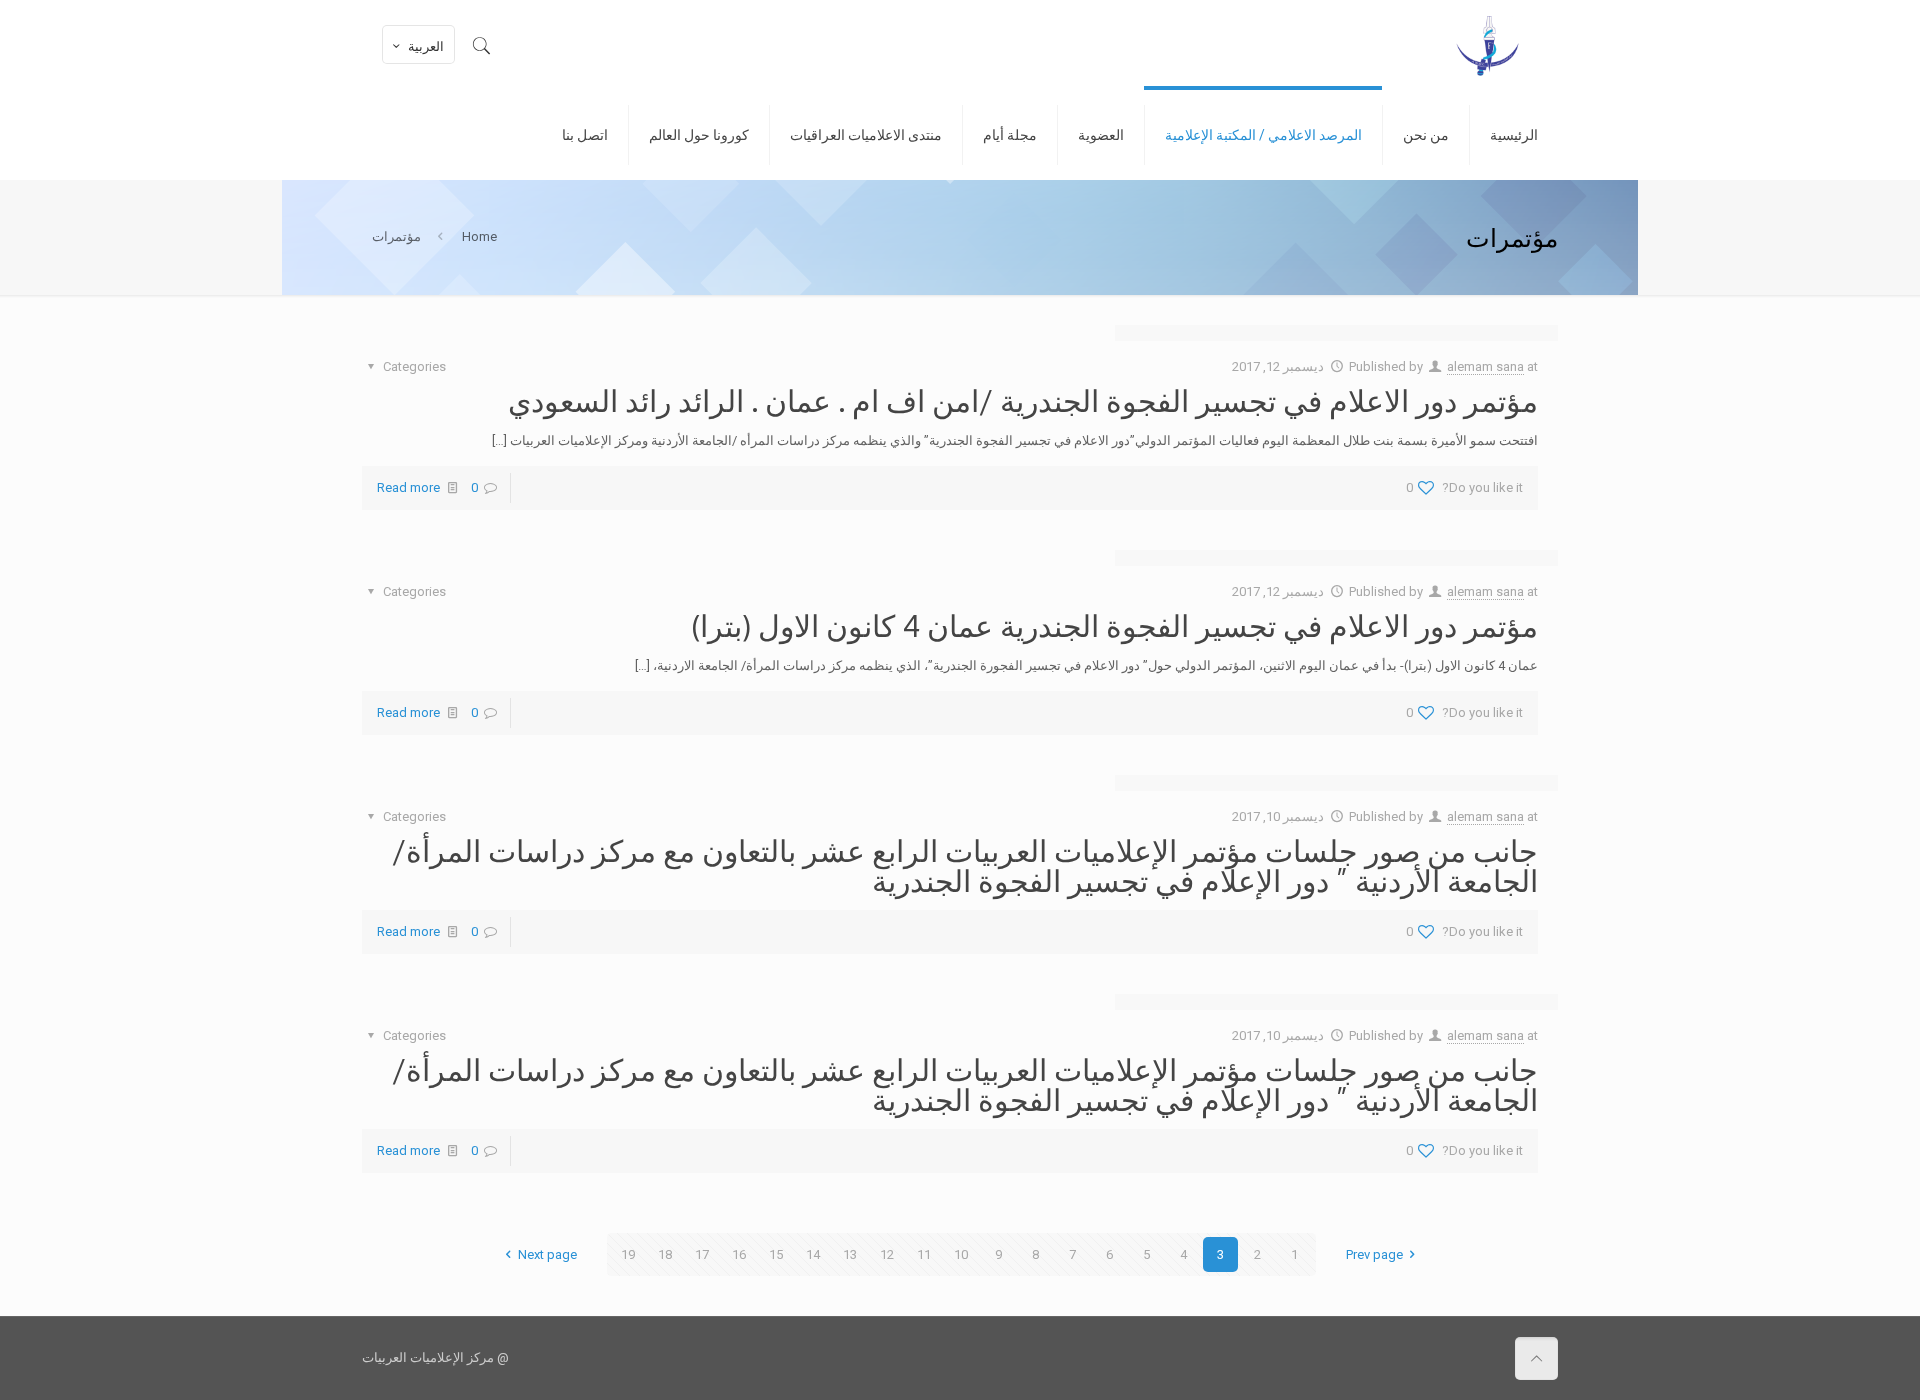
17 (702, 1254)
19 (628, 1254)
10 (961, 1254)
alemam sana (1485, 366)
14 (813, 1254)
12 (887, 1254)
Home (479, 236)
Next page (547, 1254)
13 (850, 1254)
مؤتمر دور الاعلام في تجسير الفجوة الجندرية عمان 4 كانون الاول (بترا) (1114, 625)
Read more (408, 487)
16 (739, 1254)
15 (776, 1254)
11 (924, 1254)
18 (665, 1254)
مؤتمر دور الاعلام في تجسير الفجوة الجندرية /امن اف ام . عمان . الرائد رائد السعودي (1023, 400)
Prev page (1374, 1254)
